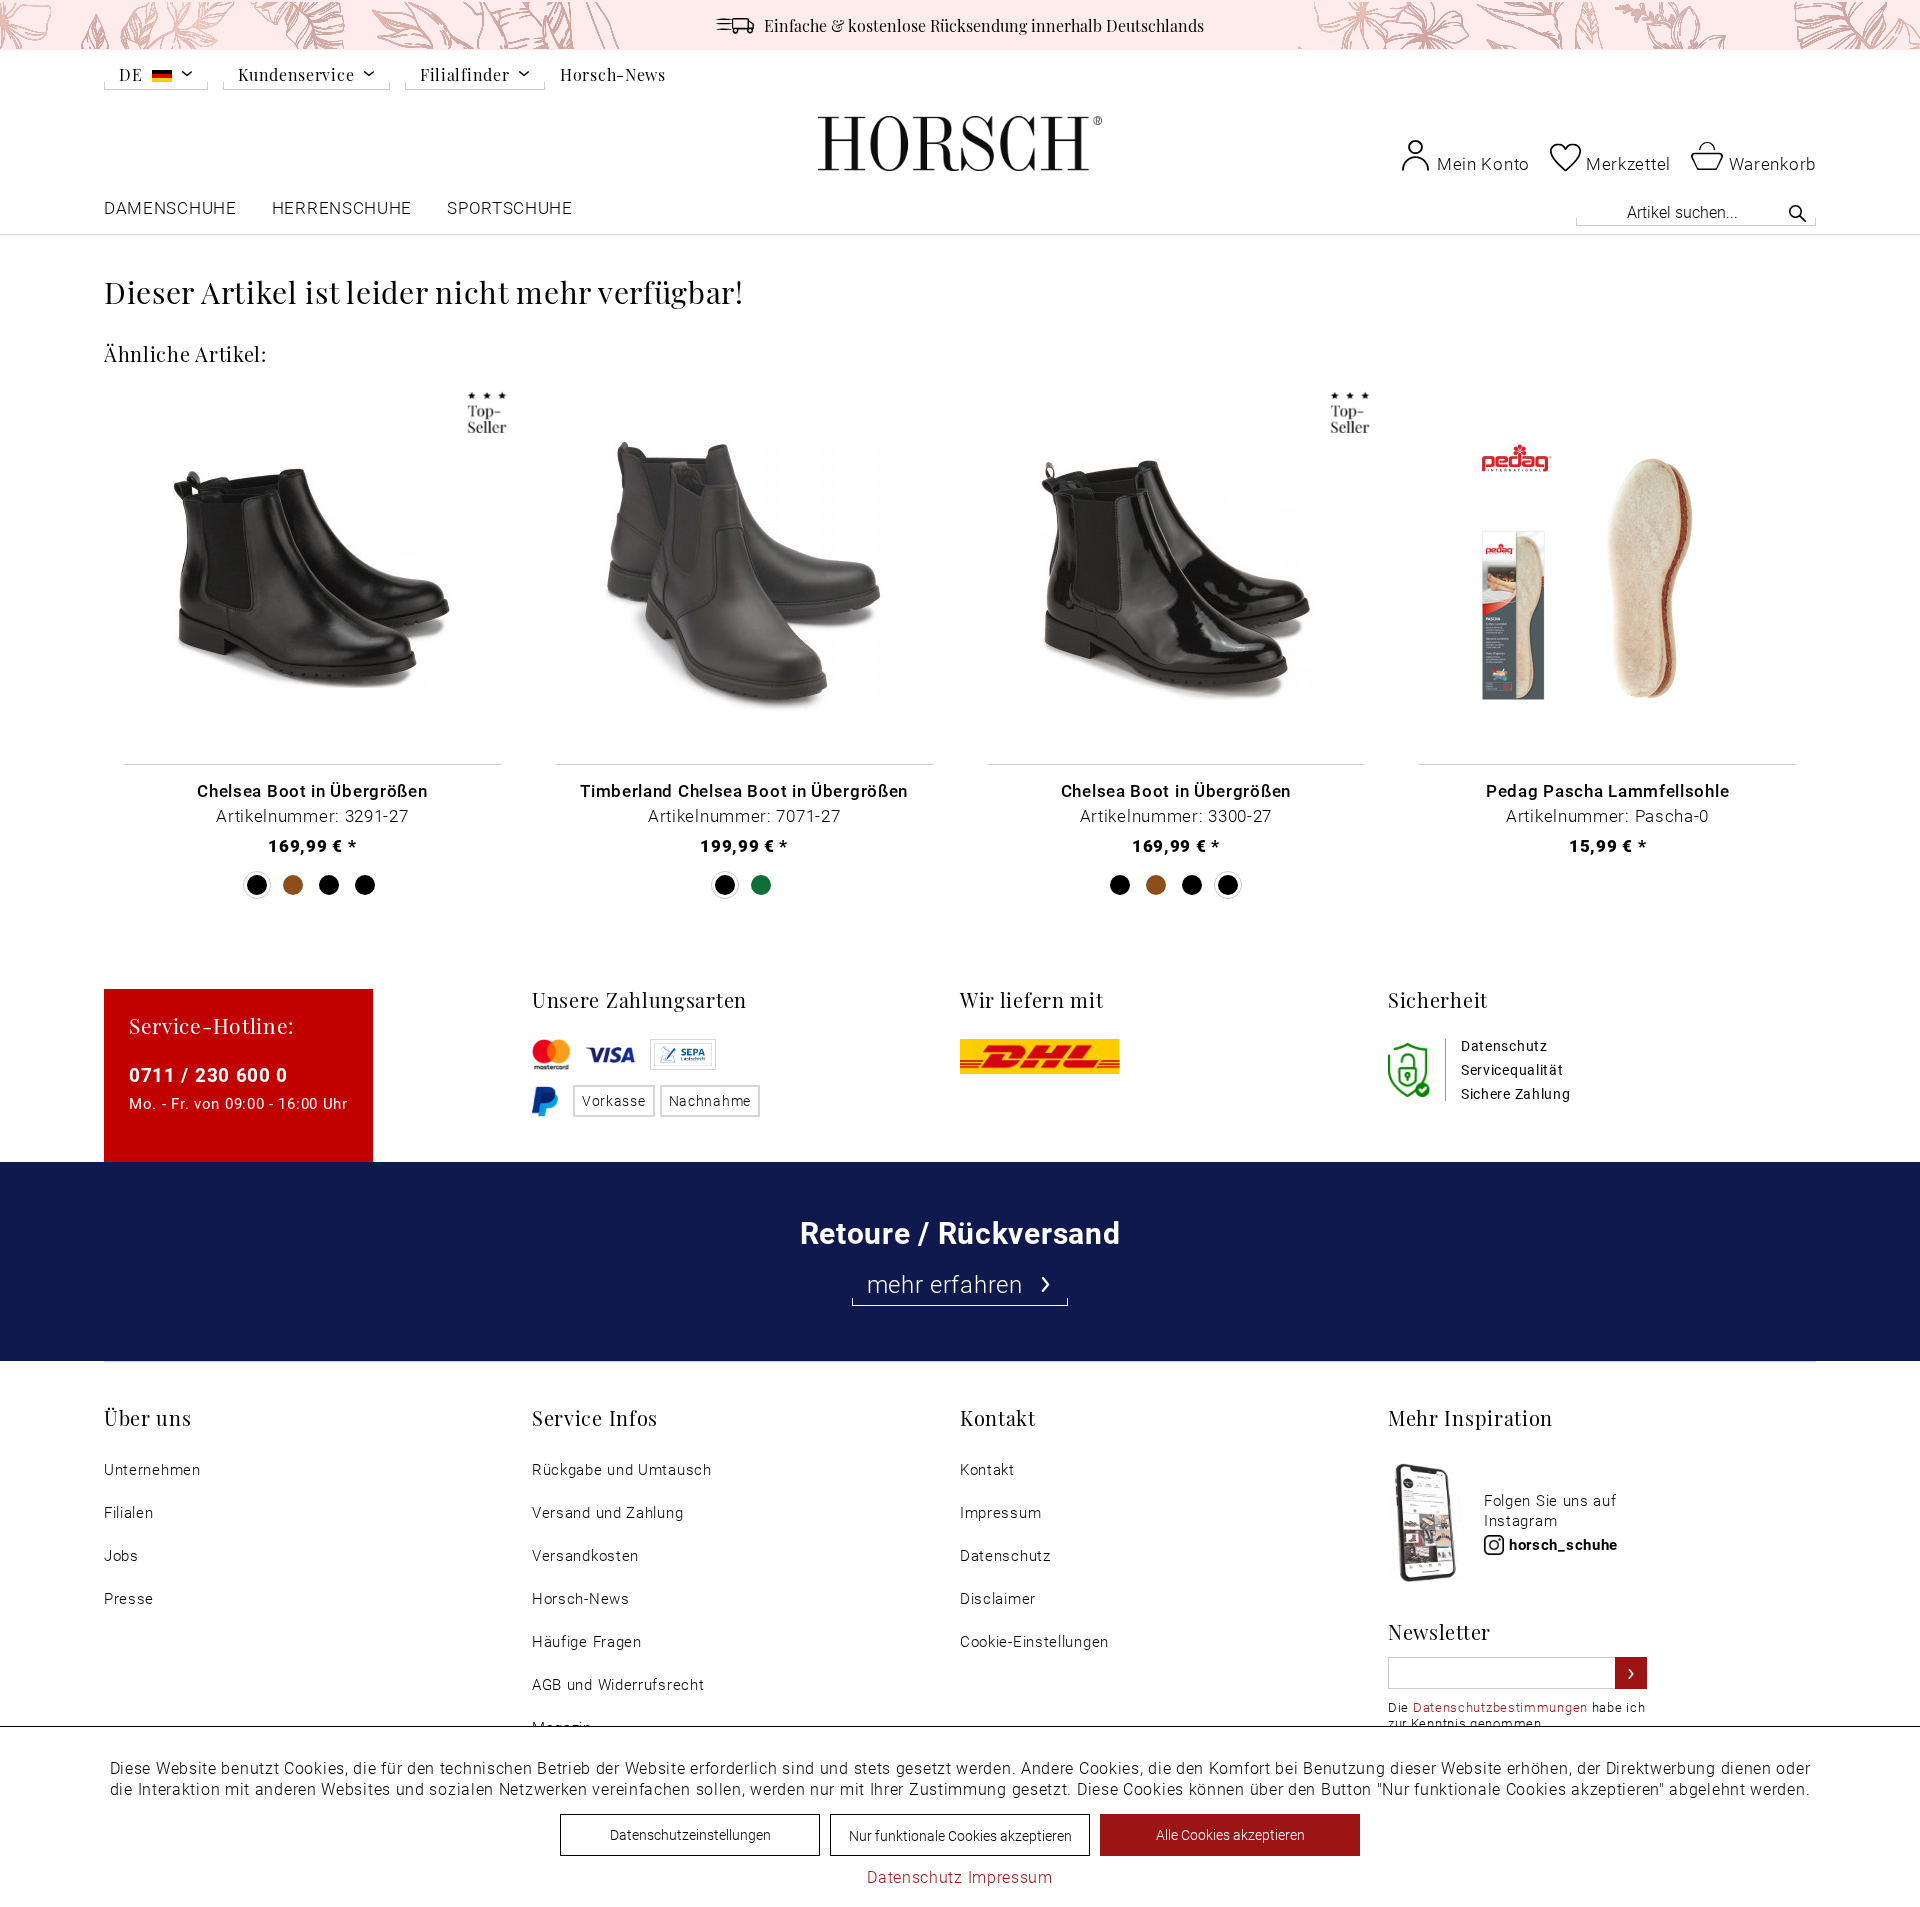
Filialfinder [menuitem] (464, 75)
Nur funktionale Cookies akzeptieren (960, 1835)
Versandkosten (585, 1555)
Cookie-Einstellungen (1034, 1641)
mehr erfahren (945, 1284)
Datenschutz (1005, 1555)
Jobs (121, 1555)
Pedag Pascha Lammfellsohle (1607, 790)
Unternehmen (152, 1469)
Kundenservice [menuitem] (296, 75)
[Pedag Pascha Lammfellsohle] (1607, 576)
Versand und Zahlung (607, 1512)
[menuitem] (156, 78)
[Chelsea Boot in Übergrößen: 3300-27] (1176, 576)
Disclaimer (998, 1598)
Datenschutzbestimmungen (1500, 1707)
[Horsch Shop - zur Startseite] (960, 143)
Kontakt (987, 1469)
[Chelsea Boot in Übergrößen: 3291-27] (312, 576)
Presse (129, 1598)
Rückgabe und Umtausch (622, 1469)
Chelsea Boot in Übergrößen (312, 790)
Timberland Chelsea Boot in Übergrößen (744, 790)
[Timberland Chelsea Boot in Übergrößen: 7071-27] (744, 576)
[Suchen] (1797, 213)
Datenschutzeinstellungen (690, 1834)
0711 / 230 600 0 (208, 1074)
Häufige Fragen (587, 1641)
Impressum (1000, 1512)
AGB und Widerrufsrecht (618, 1684)
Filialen (129, 1512)
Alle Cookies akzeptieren (1230, 1834)
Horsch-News (613, 74)
